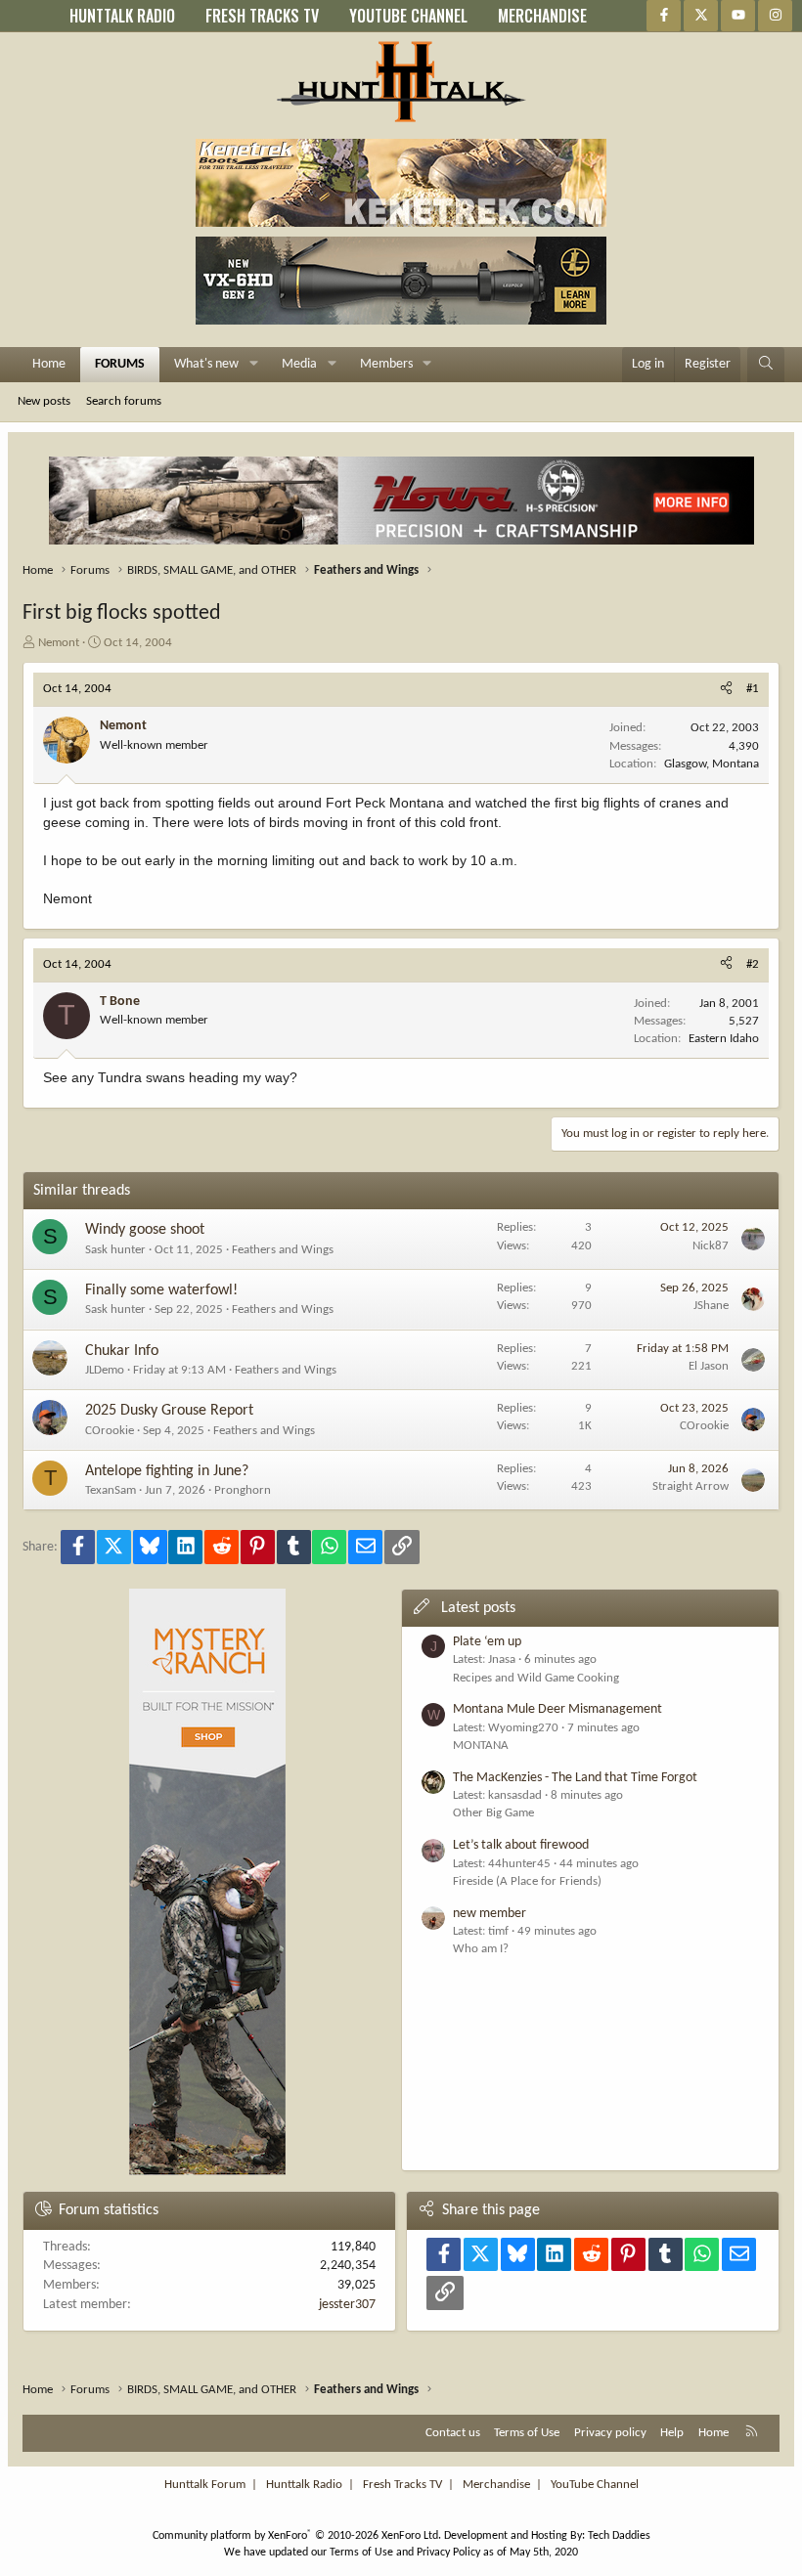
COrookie (110, 1431)
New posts (44, 401)
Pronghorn (243, 1490)
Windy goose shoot (145, 1230)
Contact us (453, 2433)
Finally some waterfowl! (161, 1290)
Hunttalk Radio (304, 2485)
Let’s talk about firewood (521, 1845)
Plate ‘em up (487, 1642)
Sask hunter (115, 1250)
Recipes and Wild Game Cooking (536, 1678)
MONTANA (481, 1746)
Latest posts (478, 1608)
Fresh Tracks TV (402, 2485)
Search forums (124, 401)
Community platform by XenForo (297, 2536)
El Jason (709, 1366)
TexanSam (111, 1490)
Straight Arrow (691, 1486)
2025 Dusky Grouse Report (169, 1411)
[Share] (726, 689)
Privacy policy (610, 2433)
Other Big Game (493, 1813)
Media (299, 364)
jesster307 (347, 2305)
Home (49, 364)
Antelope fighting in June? (167, 1471)
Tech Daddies (619, 2536)
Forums (120, 364)
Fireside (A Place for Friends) (527, 1881)
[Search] (766, 365)
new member (490, 1914)
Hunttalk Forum (205, 2485)
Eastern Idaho (724, 1039)
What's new (206, 364)
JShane (711, 1306)
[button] (254, 365)
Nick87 (711, 1246)
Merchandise (496, 2485)
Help (672, 2433)
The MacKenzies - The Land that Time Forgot (575, 1778)
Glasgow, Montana (712, 764)
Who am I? (481, 1949)
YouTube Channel (595, 2485)
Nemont (59, 643)
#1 (753, 689)
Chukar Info (122, 1351)
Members (386, 364)
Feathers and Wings (283, 1250)
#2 (753, 964)
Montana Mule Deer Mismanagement (557, 1709)
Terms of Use (527, 2433)
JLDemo (105, 1370)
